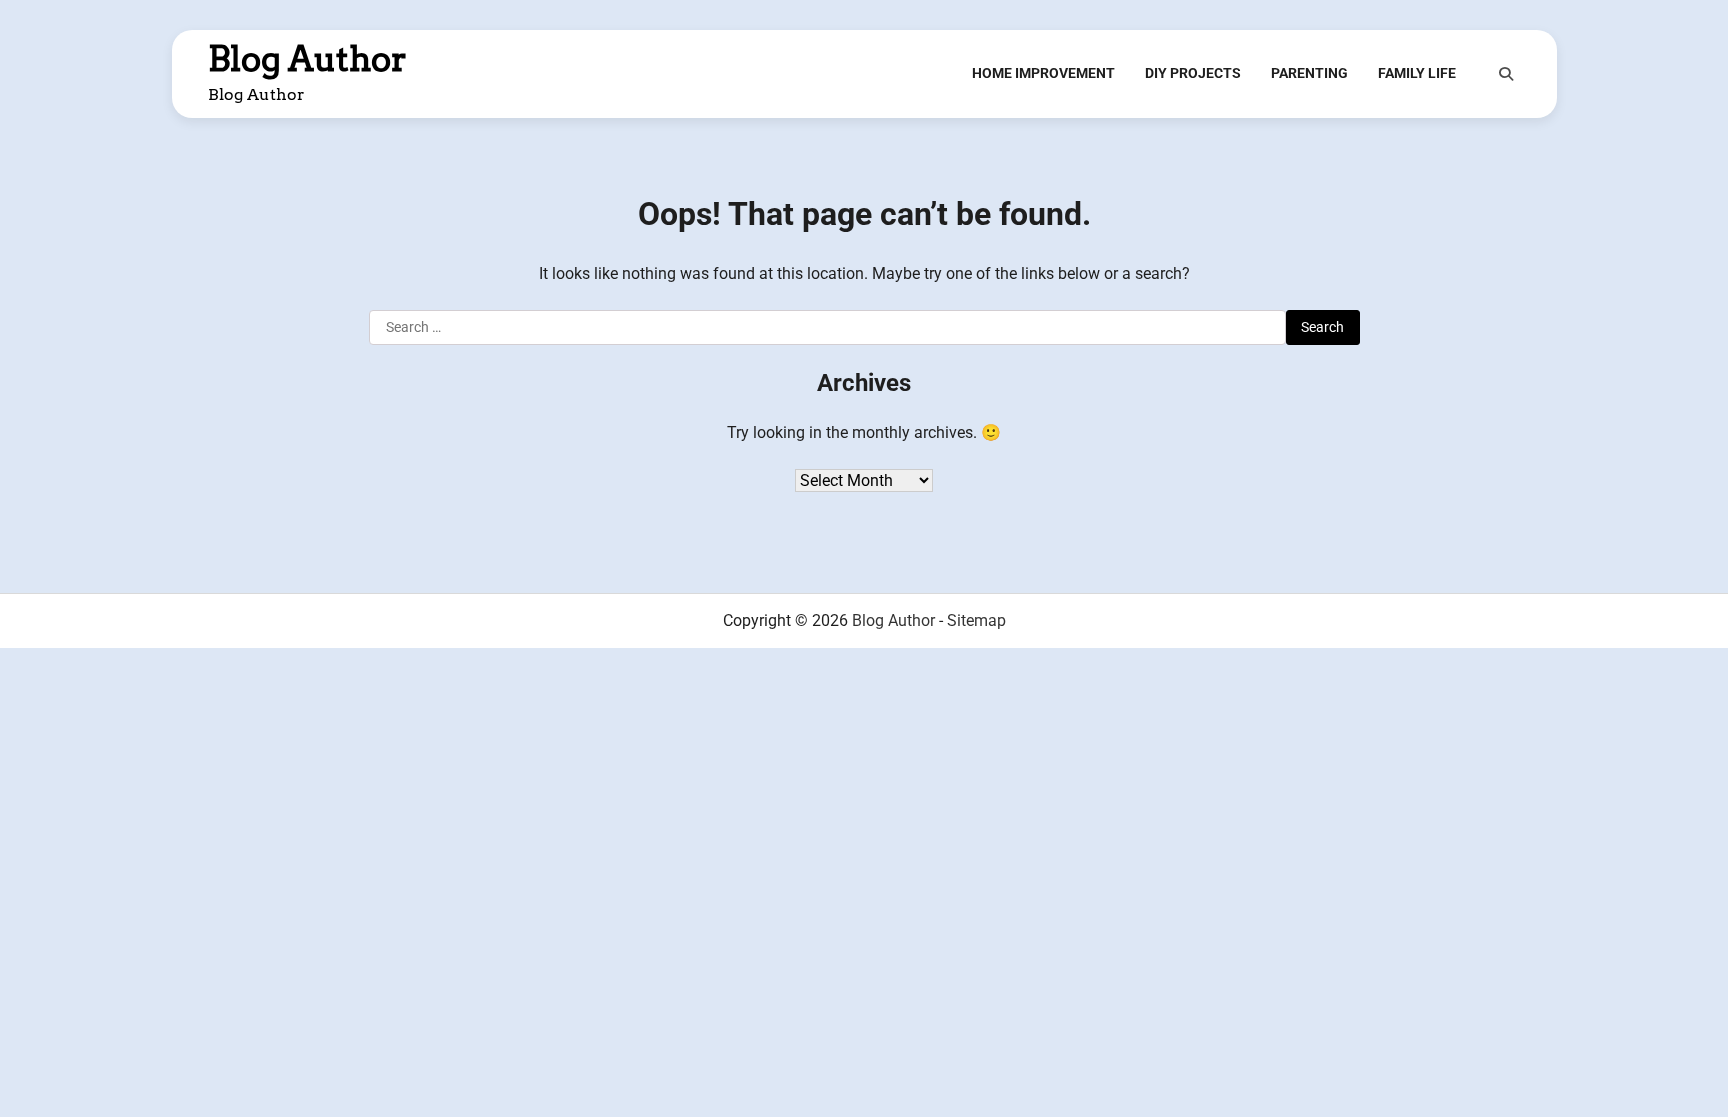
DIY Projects (1193, 73)
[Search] (1506, 74)
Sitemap (976, 620)
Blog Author (307, 59)
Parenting (1309, 73)
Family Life (1417, 73)
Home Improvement (1043, 73)
